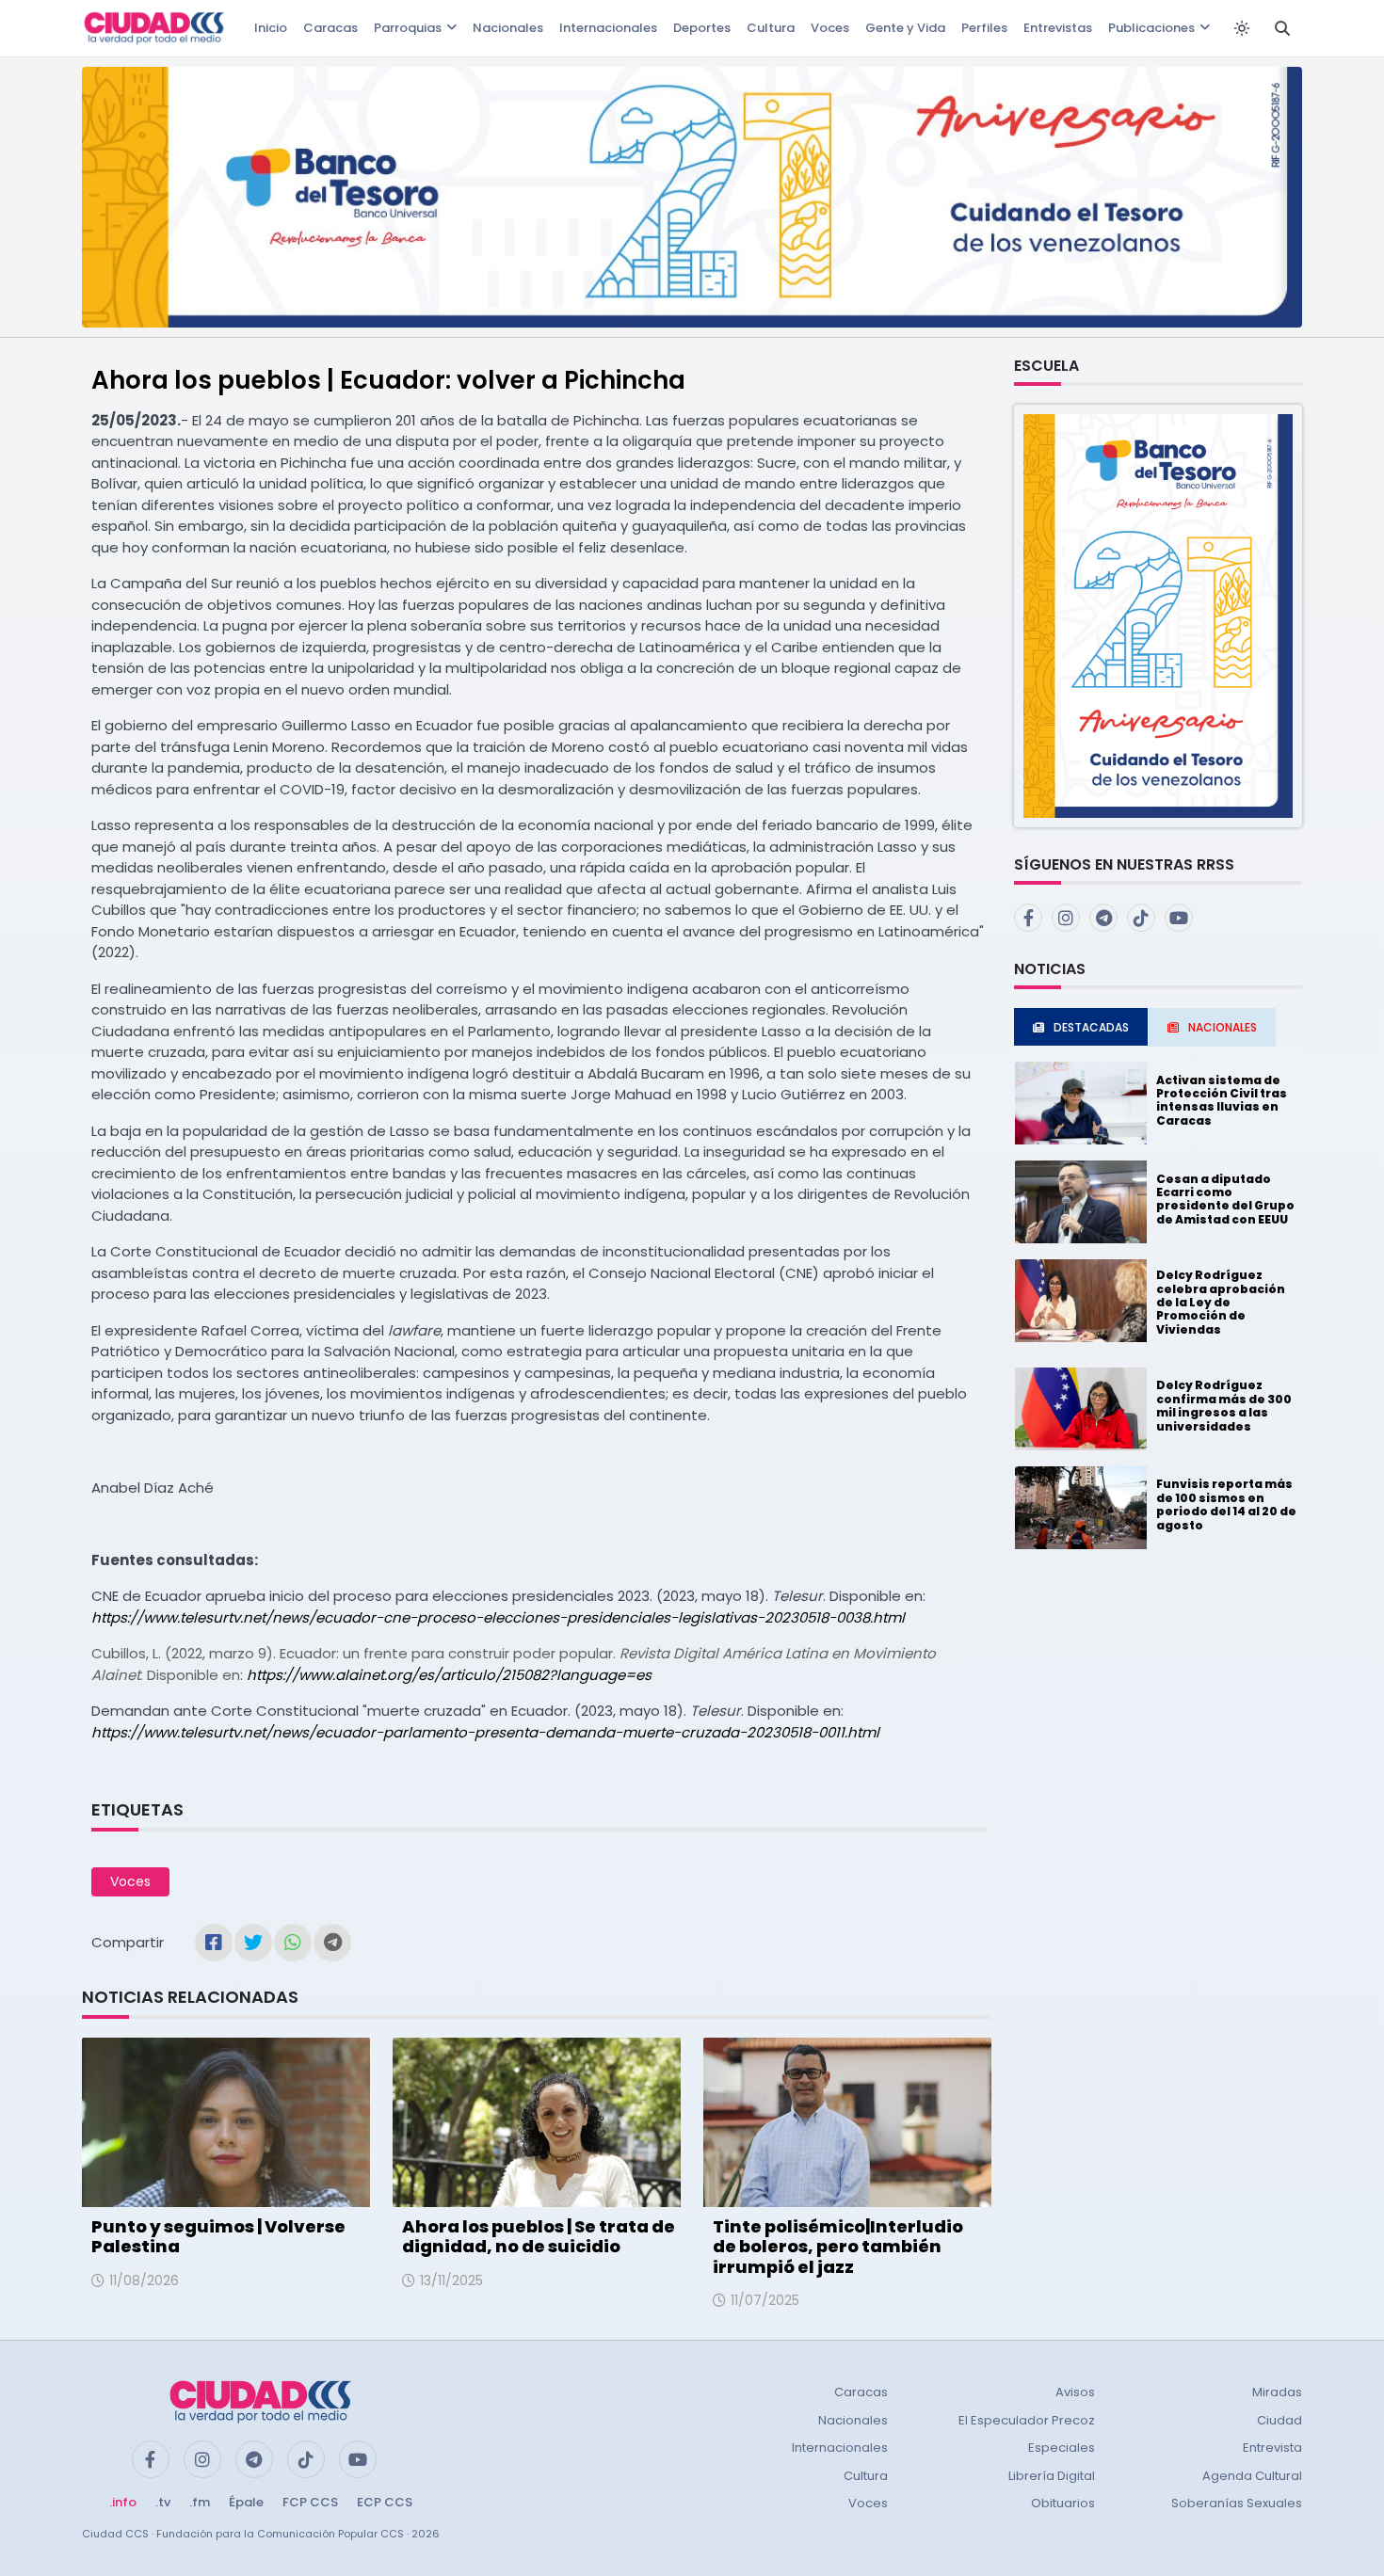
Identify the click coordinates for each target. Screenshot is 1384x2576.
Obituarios (1063, 2503)
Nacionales (508, 28)
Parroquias (408, 28)
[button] (1158, 615)
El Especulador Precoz (1027, 2420)
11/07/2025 (765, 2300)
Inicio (271, 28)
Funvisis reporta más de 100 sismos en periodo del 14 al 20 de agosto (1226, 1504)
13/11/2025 (451, 2280)
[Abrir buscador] (1282, 28)
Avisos (1075, 2392)
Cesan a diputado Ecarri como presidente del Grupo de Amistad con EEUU (1225, 1199)
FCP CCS (310, 2502)
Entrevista (1272, 2448)
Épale (246, 2502)
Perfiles (984, 28)
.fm (200, 2502)
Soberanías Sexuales (1237, 2503)
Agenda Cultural (1252, 2476)
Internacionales (608, 28)
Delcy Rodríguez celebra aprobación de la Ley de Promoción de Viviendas (1221, 1302)
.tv (163, 2502)
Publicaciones (1151, 28)
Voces (830, 28)
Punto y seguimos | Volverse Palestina (218, 2237)
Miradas (1277, 2392)
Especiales (1062, 2448)
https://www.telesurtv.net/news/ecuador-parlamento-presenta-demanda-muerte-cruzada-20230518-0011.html (485, 1732)
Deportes (702, 28)
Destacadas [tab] (1091, 1027)
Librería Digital (1052, 2476)
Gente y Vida (905, 28)
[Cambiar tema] (1242, 28)
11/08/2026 (144, 2280)
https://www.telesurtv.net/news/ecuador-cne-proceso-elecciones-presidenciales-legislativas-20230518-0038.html (498, 1617)
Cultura (771, 28)
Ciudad (1279, 2420)
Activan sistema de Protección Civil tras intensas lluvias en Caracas (1222, 1100)
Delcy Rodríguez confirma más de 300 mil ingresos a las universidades (1224, 1405)
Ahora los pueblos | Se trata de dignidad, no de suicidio (539, 2237)
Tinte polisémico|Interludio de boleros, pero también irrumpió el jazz (838, 2247)
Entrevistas (1058, 28)
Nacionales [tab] (1223, 1027)
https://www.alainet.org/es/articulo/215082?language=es (449, 1675)
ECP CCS (385, 2502)
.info (123, 2502)
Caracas (330, 28)
